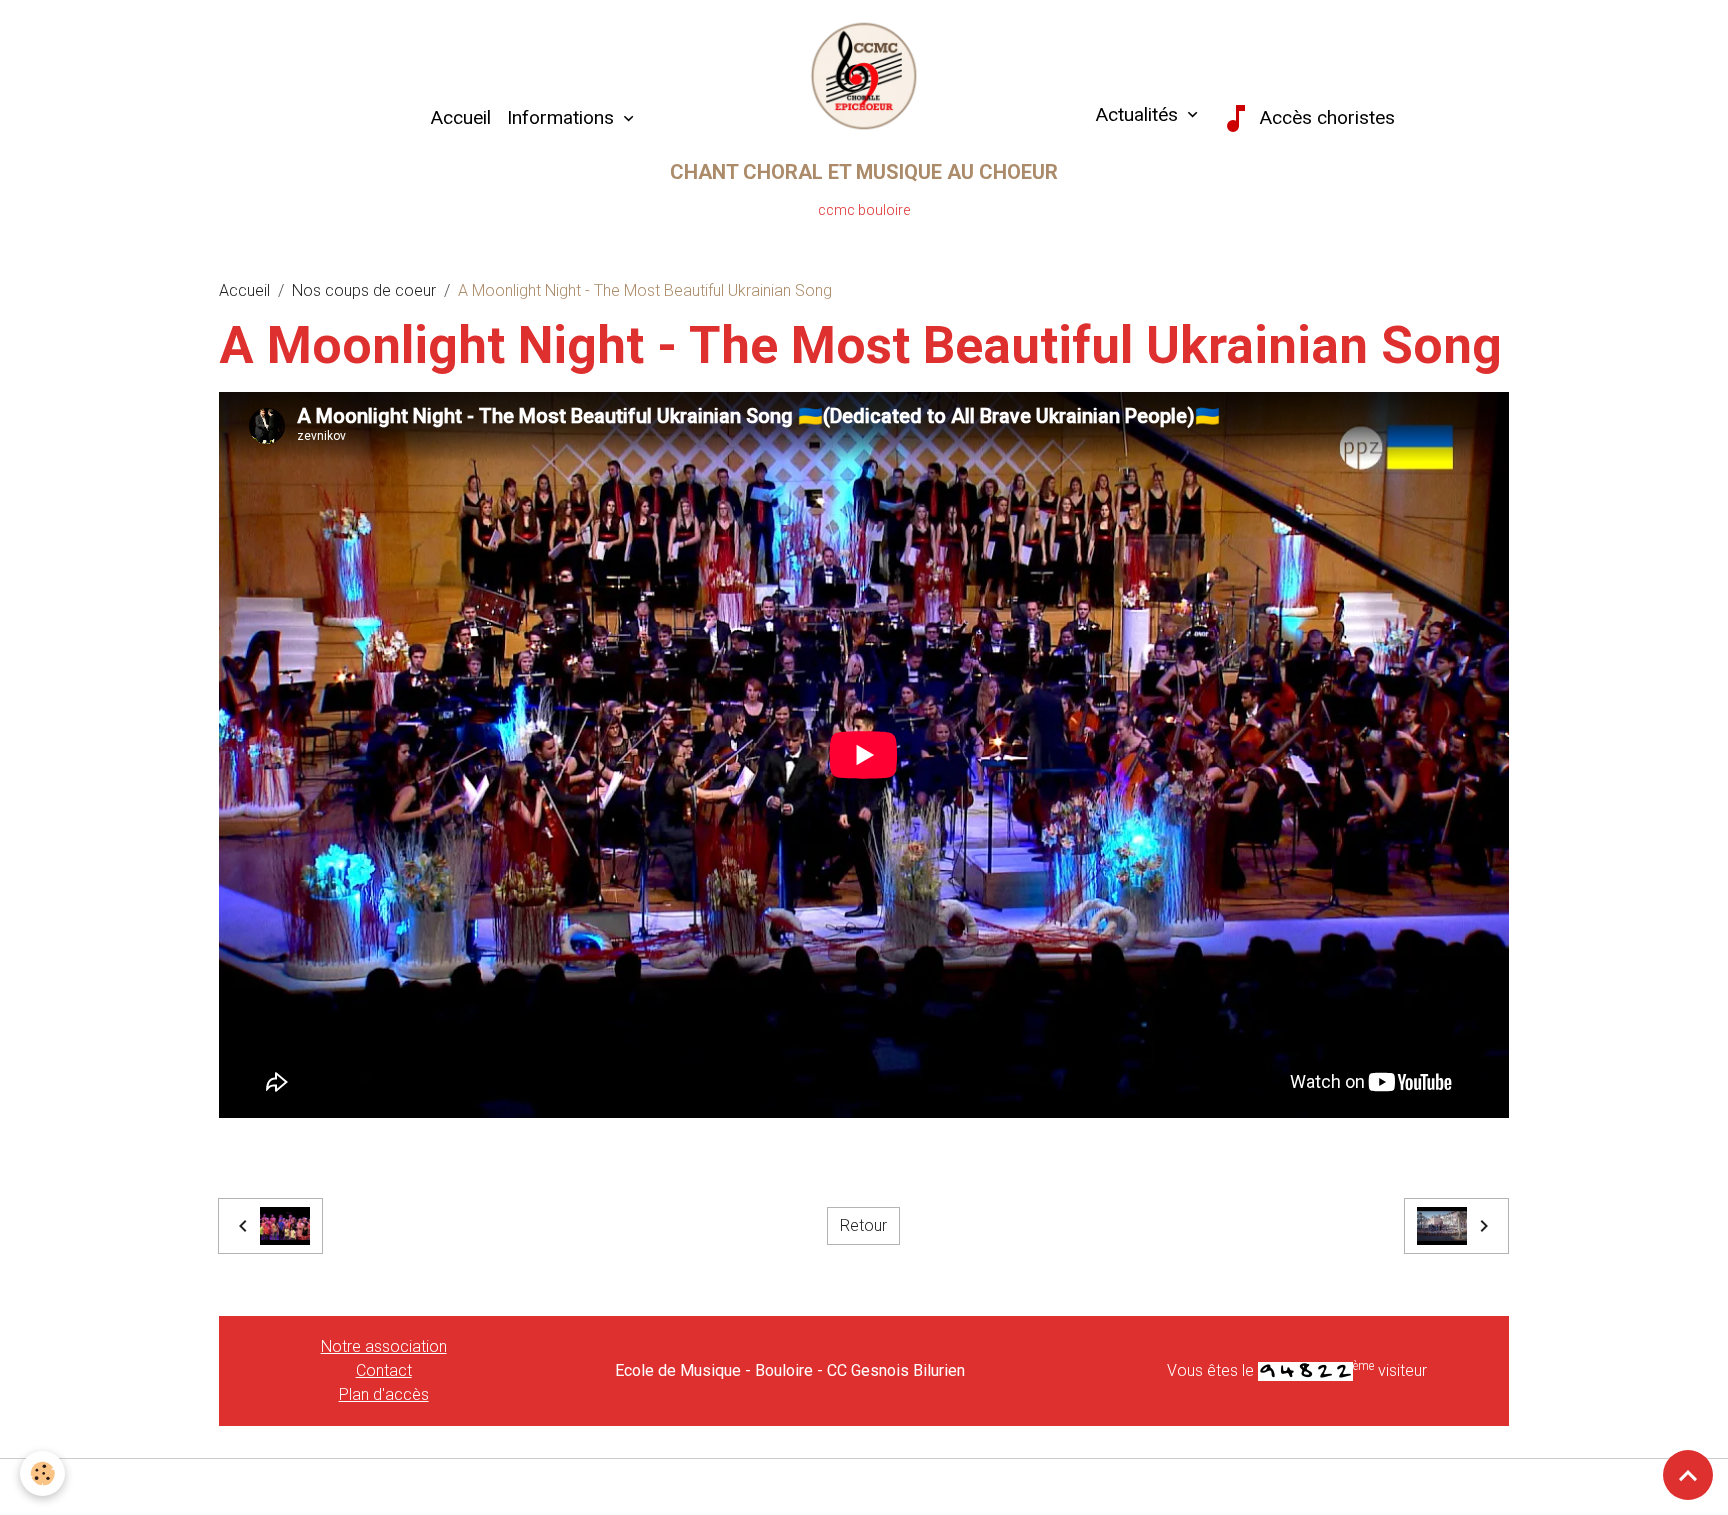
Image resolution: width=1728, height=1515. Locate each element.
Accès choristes (1324, 117)
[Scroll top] (1688, 1475)
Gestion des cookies (864, 1486)
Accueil (460, 117)
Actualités (1136, 114)
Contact (384, 1370)
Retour (863, 1225)
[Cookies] (42, 1473)
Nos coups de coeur (364, 290)
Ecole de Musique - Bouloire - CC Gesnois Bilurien (790, 1370)
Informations (563, 117)
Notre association (384, 1346)
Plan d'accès (384, 1394)
